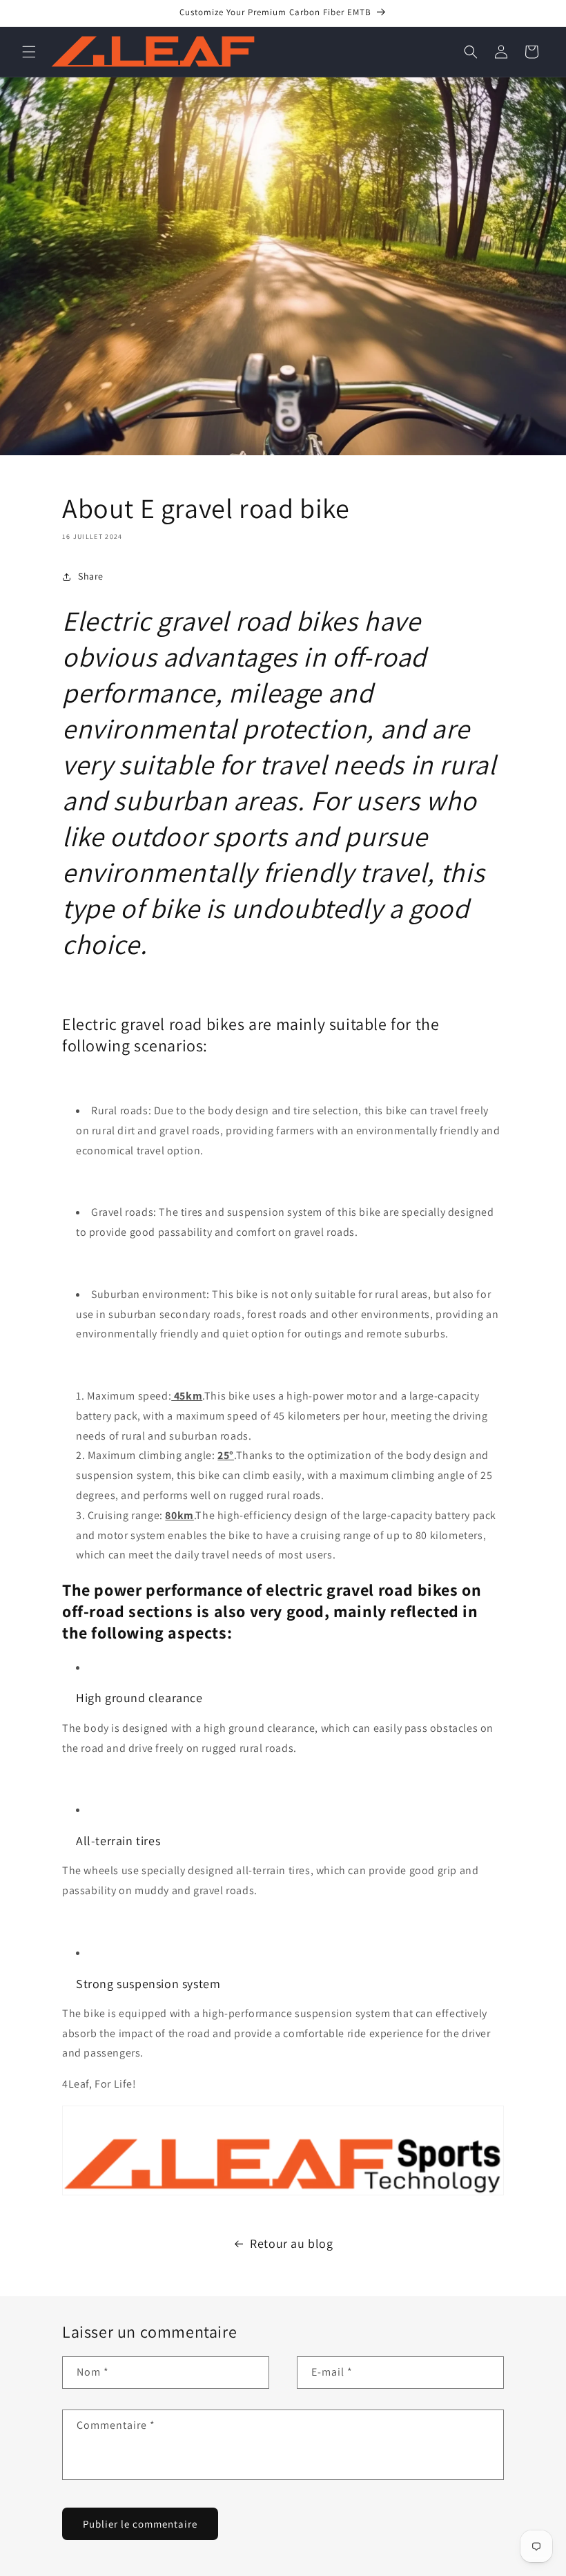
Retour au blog (291, 2243)
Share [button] (91, 576)
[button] (29, 52)
